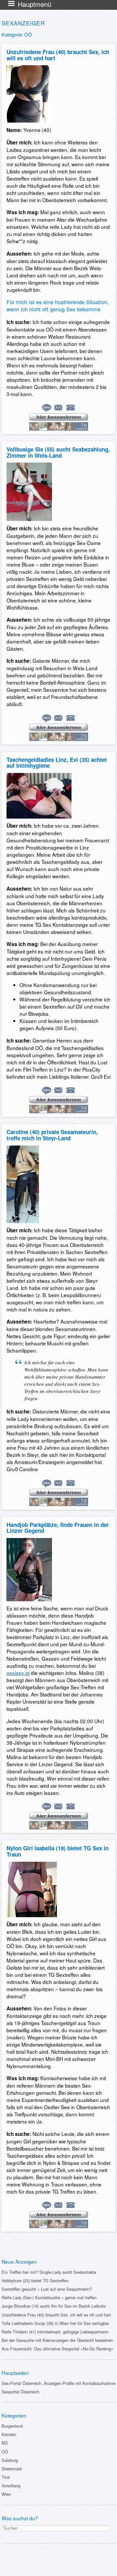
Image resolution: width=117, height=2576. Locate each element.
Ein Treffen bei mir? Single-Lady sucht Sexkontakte (49, 2272)
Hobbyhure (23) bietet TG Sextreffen (35, 2280)
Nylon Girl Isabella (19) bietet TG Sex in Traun (58, 1851)
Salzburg (10, 2460)
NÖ (5, 2443)
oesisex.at (18, 1673)
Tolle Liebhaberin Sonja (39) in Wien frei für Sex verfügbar (55, 2323)
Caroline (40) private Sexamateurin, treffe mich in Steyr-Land (52, 1135)
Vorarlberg (11, 2486)
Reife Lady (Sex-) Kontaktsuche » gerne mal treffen (49, 2297)
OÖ (5, 2452)
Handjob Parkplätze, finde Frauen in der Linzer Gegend (58, 1528)
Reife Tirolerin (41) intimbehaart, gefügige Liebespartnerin (55, 2332)
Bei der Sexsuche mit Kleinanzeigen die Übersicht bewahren (57, 2340)
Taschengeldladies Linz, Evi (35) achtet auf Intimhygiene (57, 763)
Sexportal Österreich (20, 2392)
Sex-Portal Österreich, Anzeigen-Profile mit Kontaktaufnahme (58, 2383)
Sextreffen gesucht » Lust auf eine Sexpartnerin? (47, 2289)
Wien (6, 2494)
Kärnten (9, 2434)
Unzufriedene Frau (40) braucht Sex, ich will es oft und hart (58, 55)
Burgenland (12, 2426)
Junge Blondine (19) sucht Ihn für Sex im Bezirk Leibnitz (54, 2306)
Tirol (6, 2477)
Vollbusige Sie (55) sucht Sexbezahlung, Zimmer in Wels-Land (58, 452)
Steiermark (12, 2469)
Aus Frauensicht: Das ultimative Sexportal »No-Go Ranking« (58, 2349)
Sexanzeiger (23, 23)
